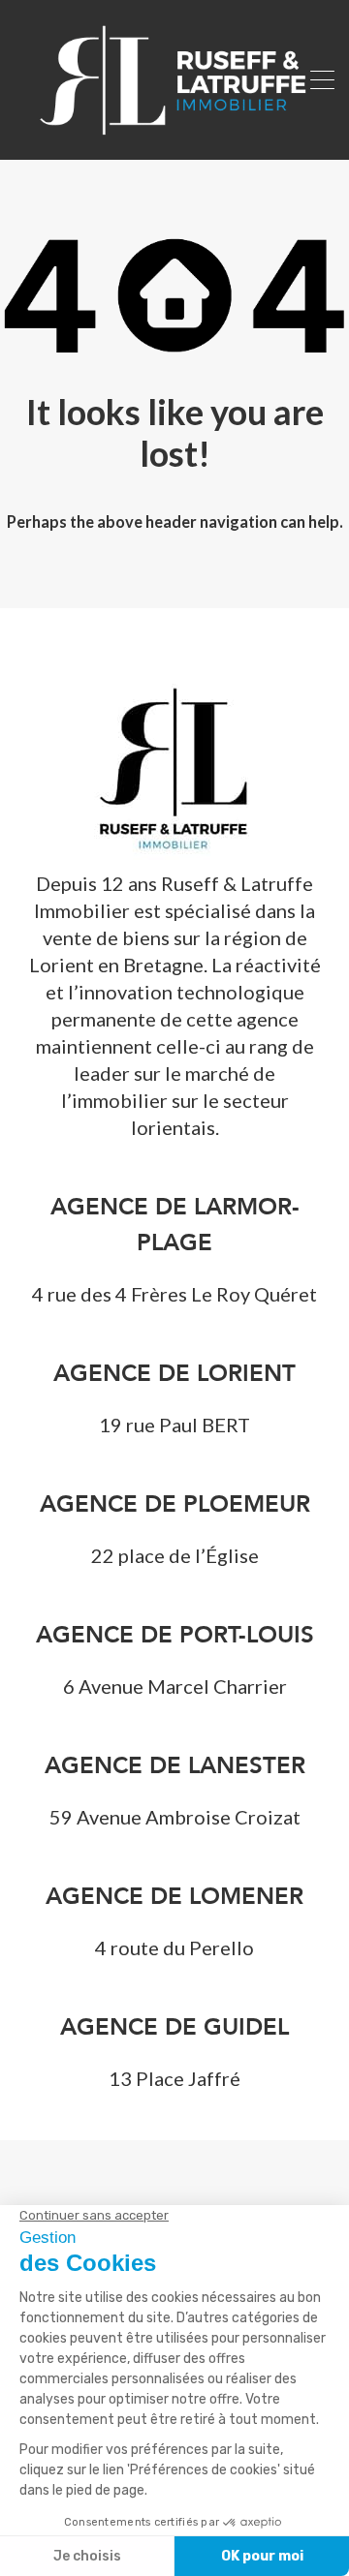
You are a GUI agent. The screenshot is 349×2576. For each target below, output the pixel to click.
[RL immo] (174, 137)
